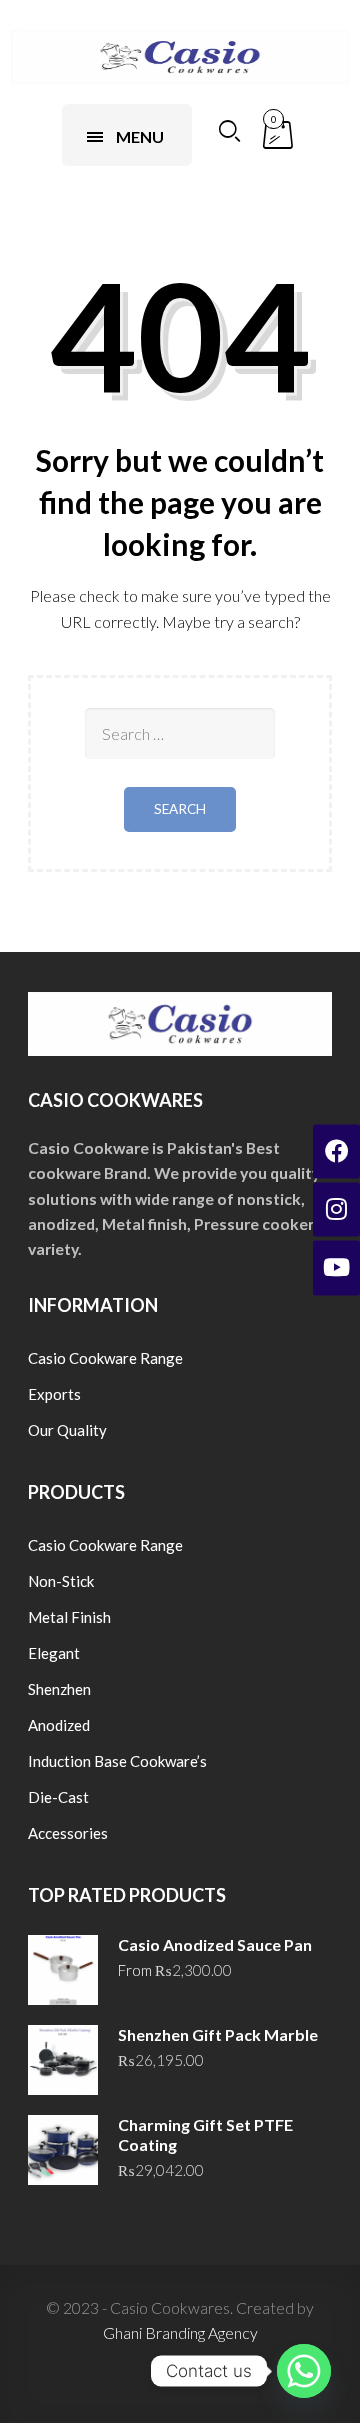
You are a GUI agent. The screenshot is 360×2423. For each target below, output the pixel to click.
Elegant (54, 1653)
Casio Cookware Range (105, 1358)
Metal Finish (69, 1617)
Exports (54, 1394)
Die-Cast (58, 1797)
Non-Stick (61, 1581)
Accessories (68, 1833)
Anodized (59, 1725)
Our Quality (67, 1430)
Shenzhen (59, 1689)
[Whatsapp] (304, 2371)
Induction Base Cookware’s (117, 1761)
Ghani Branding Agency (180, 2332)
